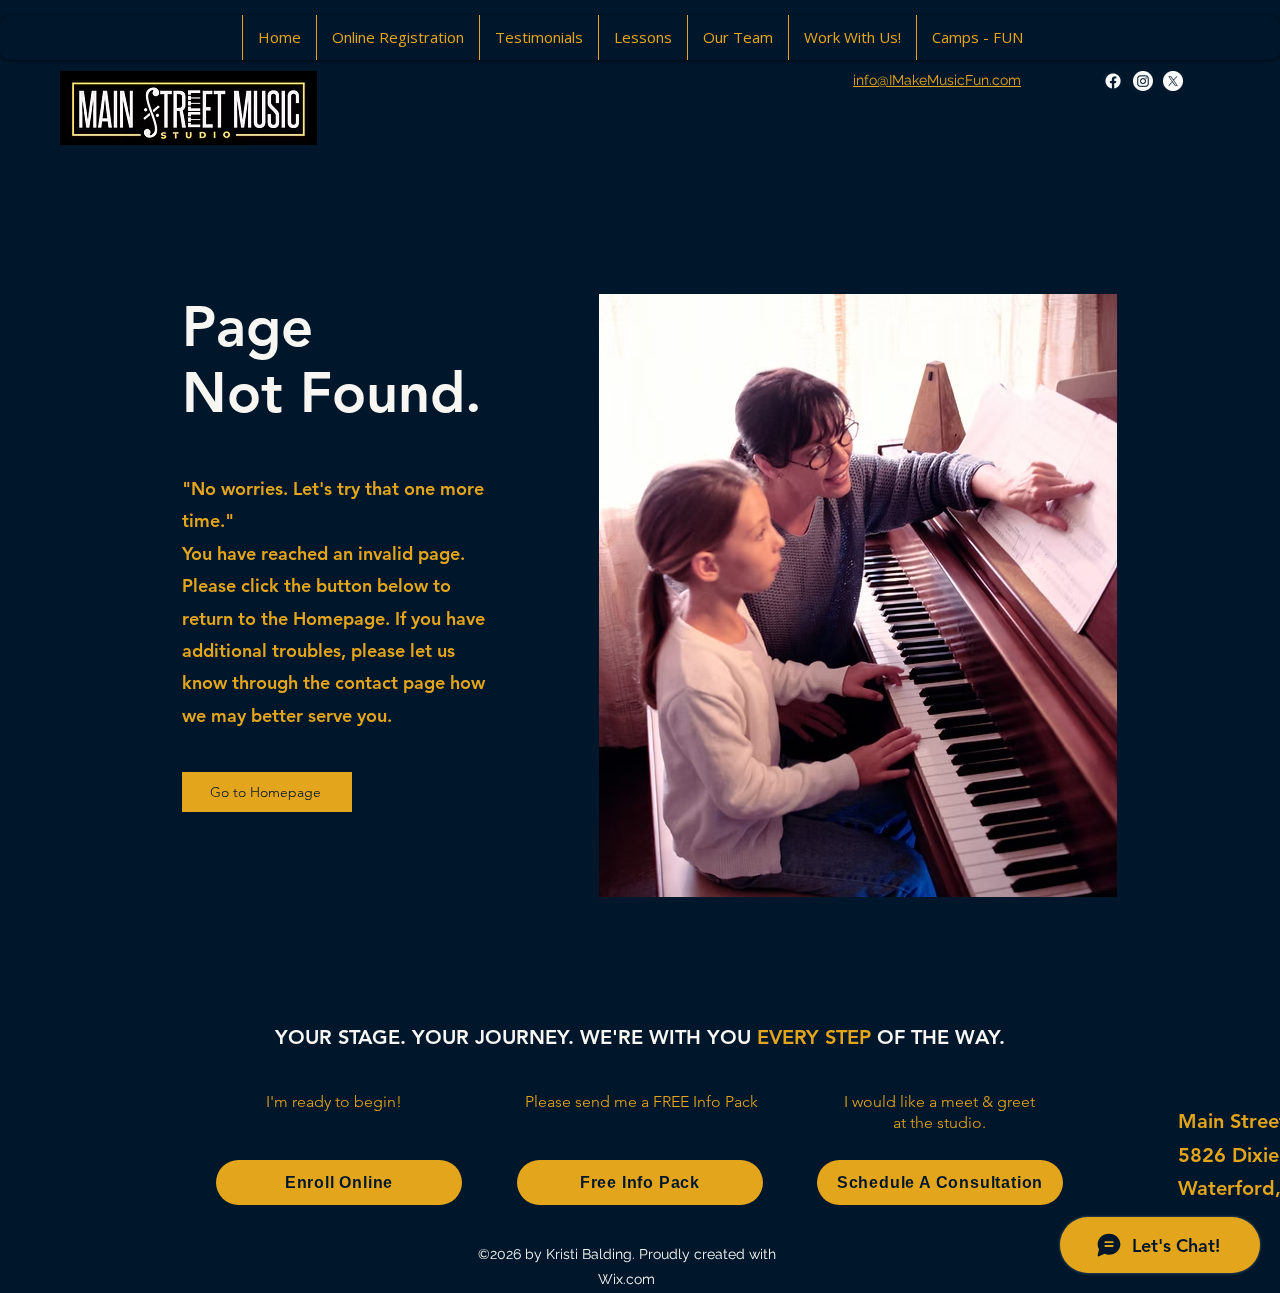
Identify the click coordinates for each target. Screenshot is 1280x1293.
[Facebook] (1113, 81)
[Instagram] (1143, 81)
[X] (1173, 81)
